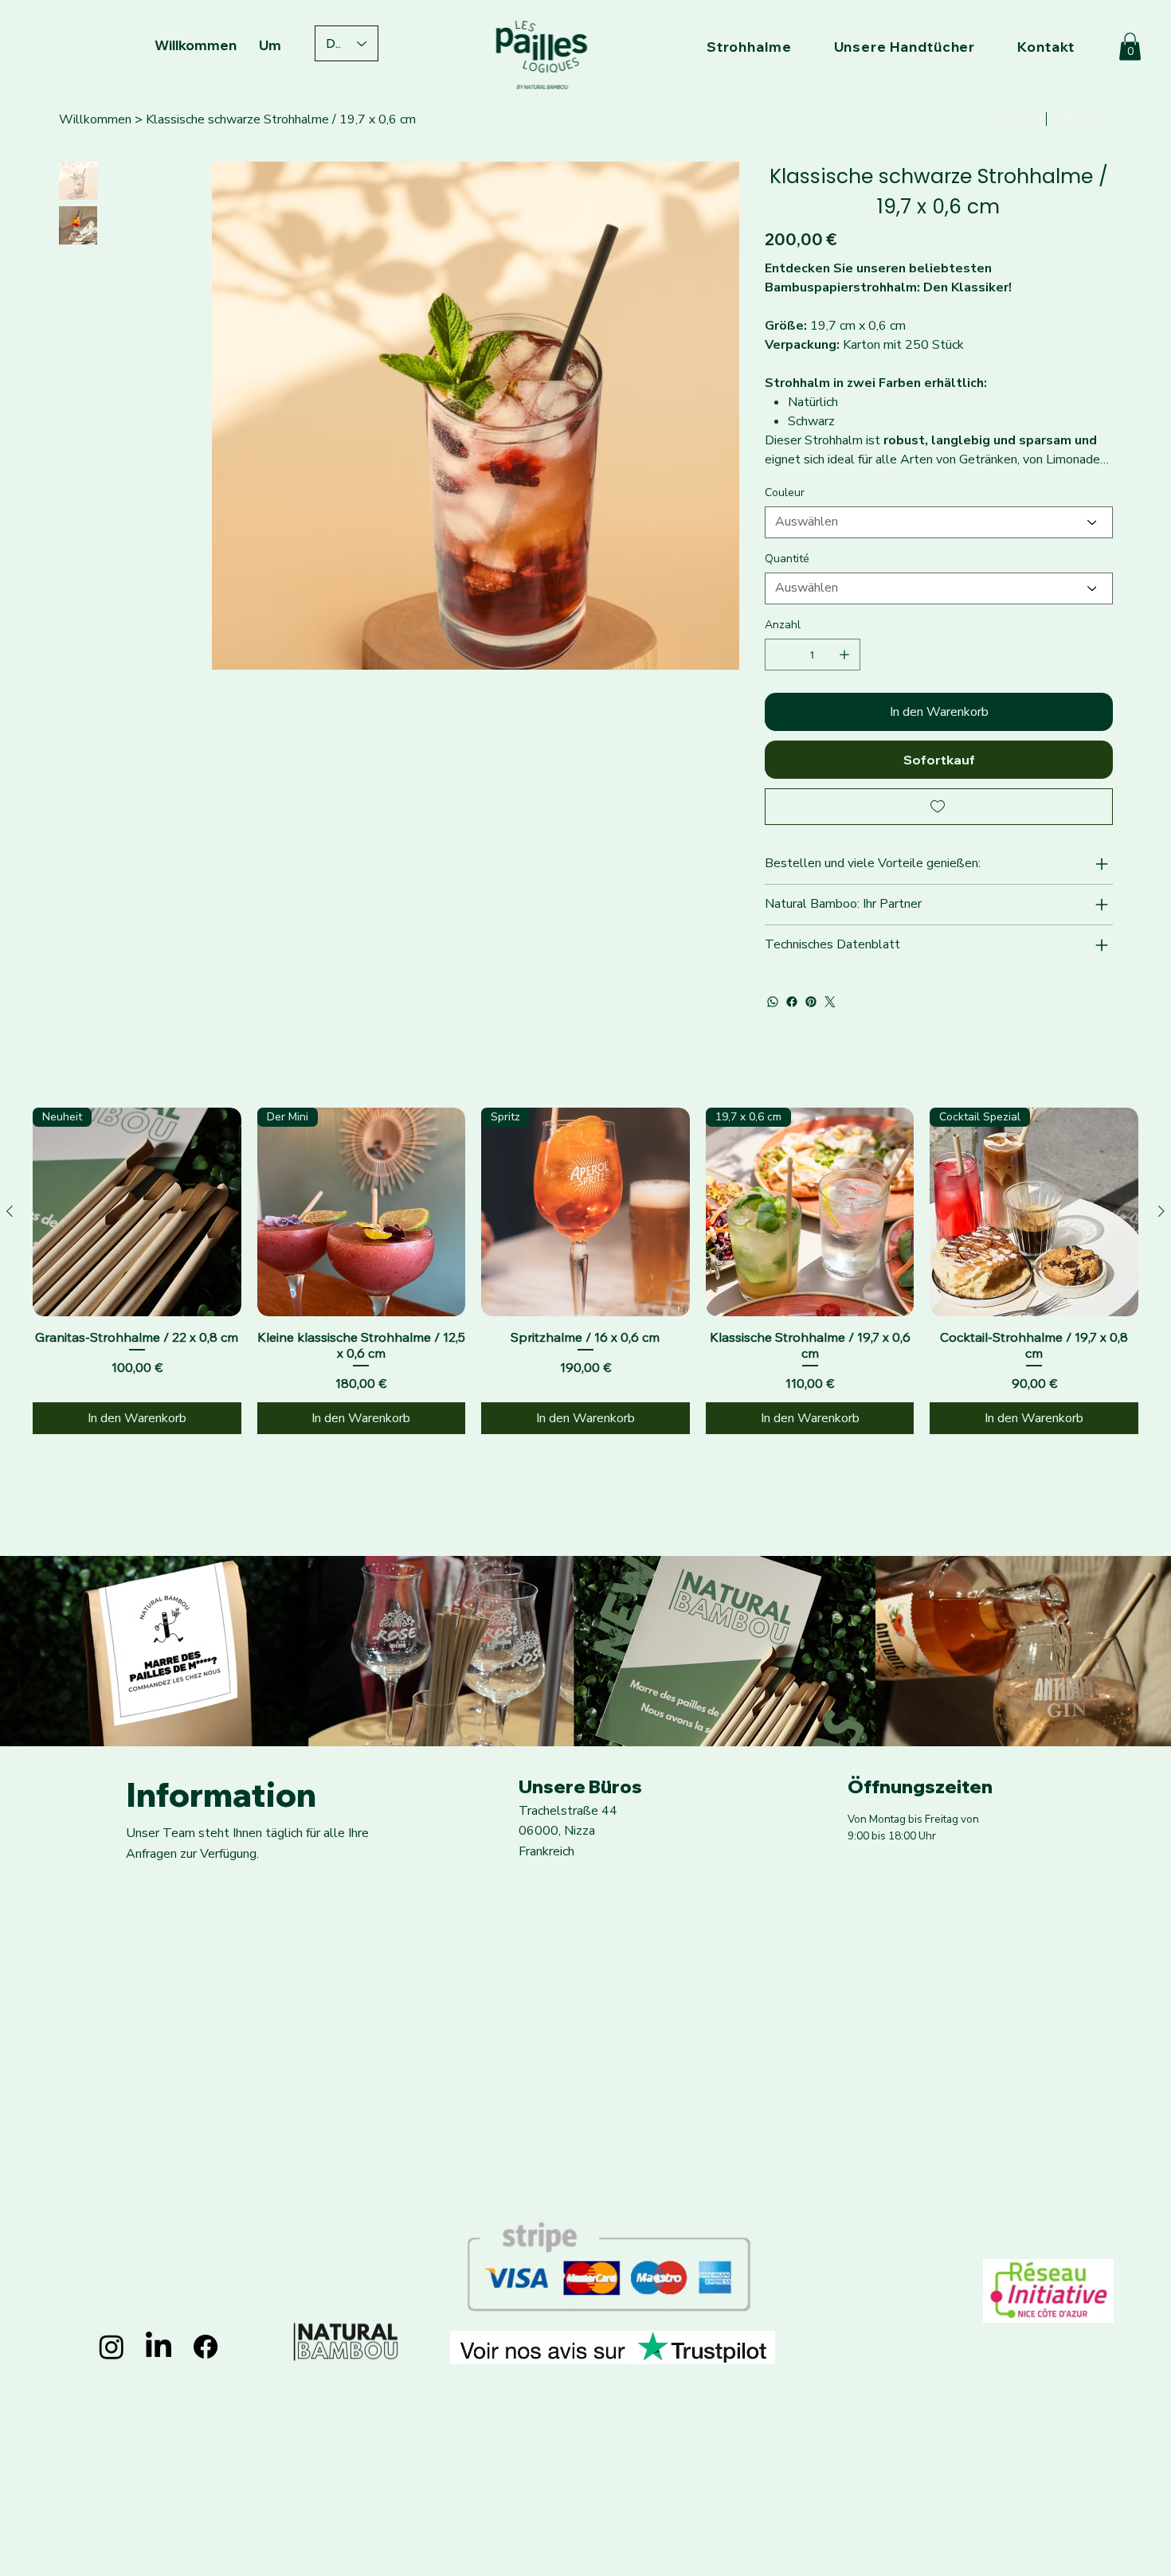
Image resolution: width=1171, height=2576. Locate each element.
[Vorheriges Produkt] (10, 1211)
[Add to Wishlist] (939, 807)
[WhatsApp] (773, 1002)
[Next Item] (714, 378)
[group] (585, 1271)
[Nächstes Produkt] (1161, 1211)
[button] (1130, 47)
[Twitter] (830, 1002)
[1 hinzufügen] (844, 655)
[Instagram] (112, 2347)
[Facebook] (792, 1002)
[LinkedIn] (159, 2347)
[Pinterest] (811, 1002)
